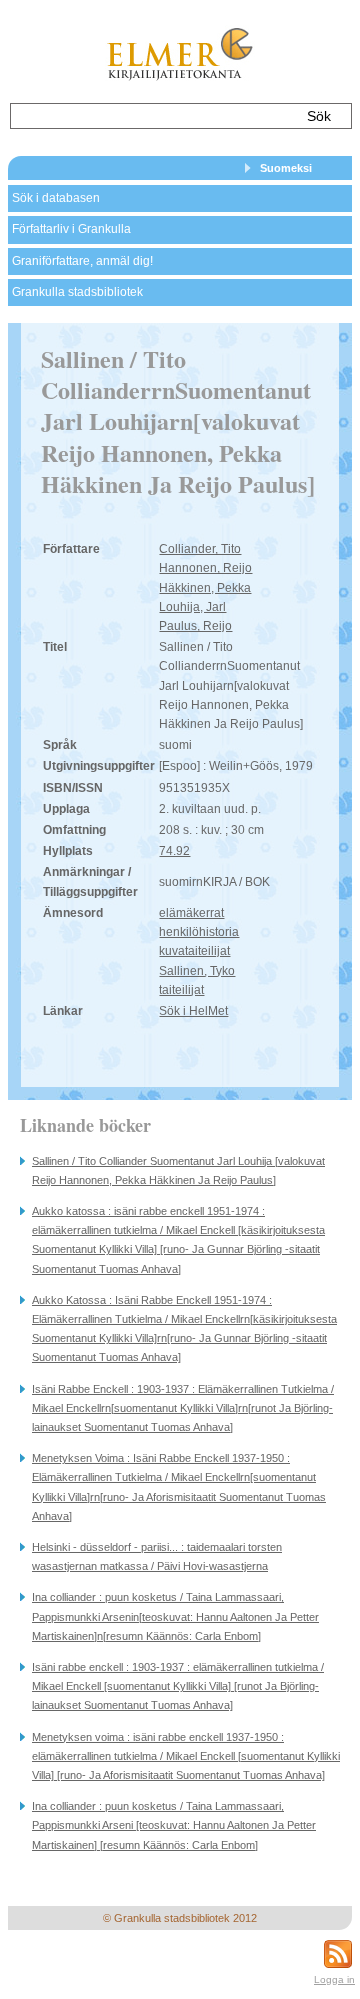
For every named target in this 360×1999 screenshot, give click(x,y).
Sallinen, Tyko (197, 971)
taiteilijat (181, 990)
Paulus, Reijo (195, 626)
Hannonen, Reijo (205, 568)
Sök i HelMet (193, 1011)
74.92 (174, 851)
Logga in (334, 1979)
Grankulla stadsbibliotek (77, 292)
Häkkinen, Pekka (205, 588)
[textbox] (152, 116)
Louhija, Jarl (192, 607)
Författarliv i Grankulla (71, 229)
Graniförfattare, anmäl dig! (82, 261)
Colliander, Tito (200, 549)
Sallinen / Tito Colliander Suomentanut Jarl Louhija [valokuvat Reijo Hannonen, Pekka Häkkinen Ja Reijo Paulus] (178, 1170)
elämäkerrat (191, 913)
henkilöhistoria (199, 932)
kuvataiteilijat (194, 951)
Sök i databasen (56, 198)
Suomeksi (286, 168)
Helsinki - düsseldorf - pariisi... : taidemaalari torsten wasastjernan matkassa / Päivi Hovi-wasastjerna (157, 1556)
